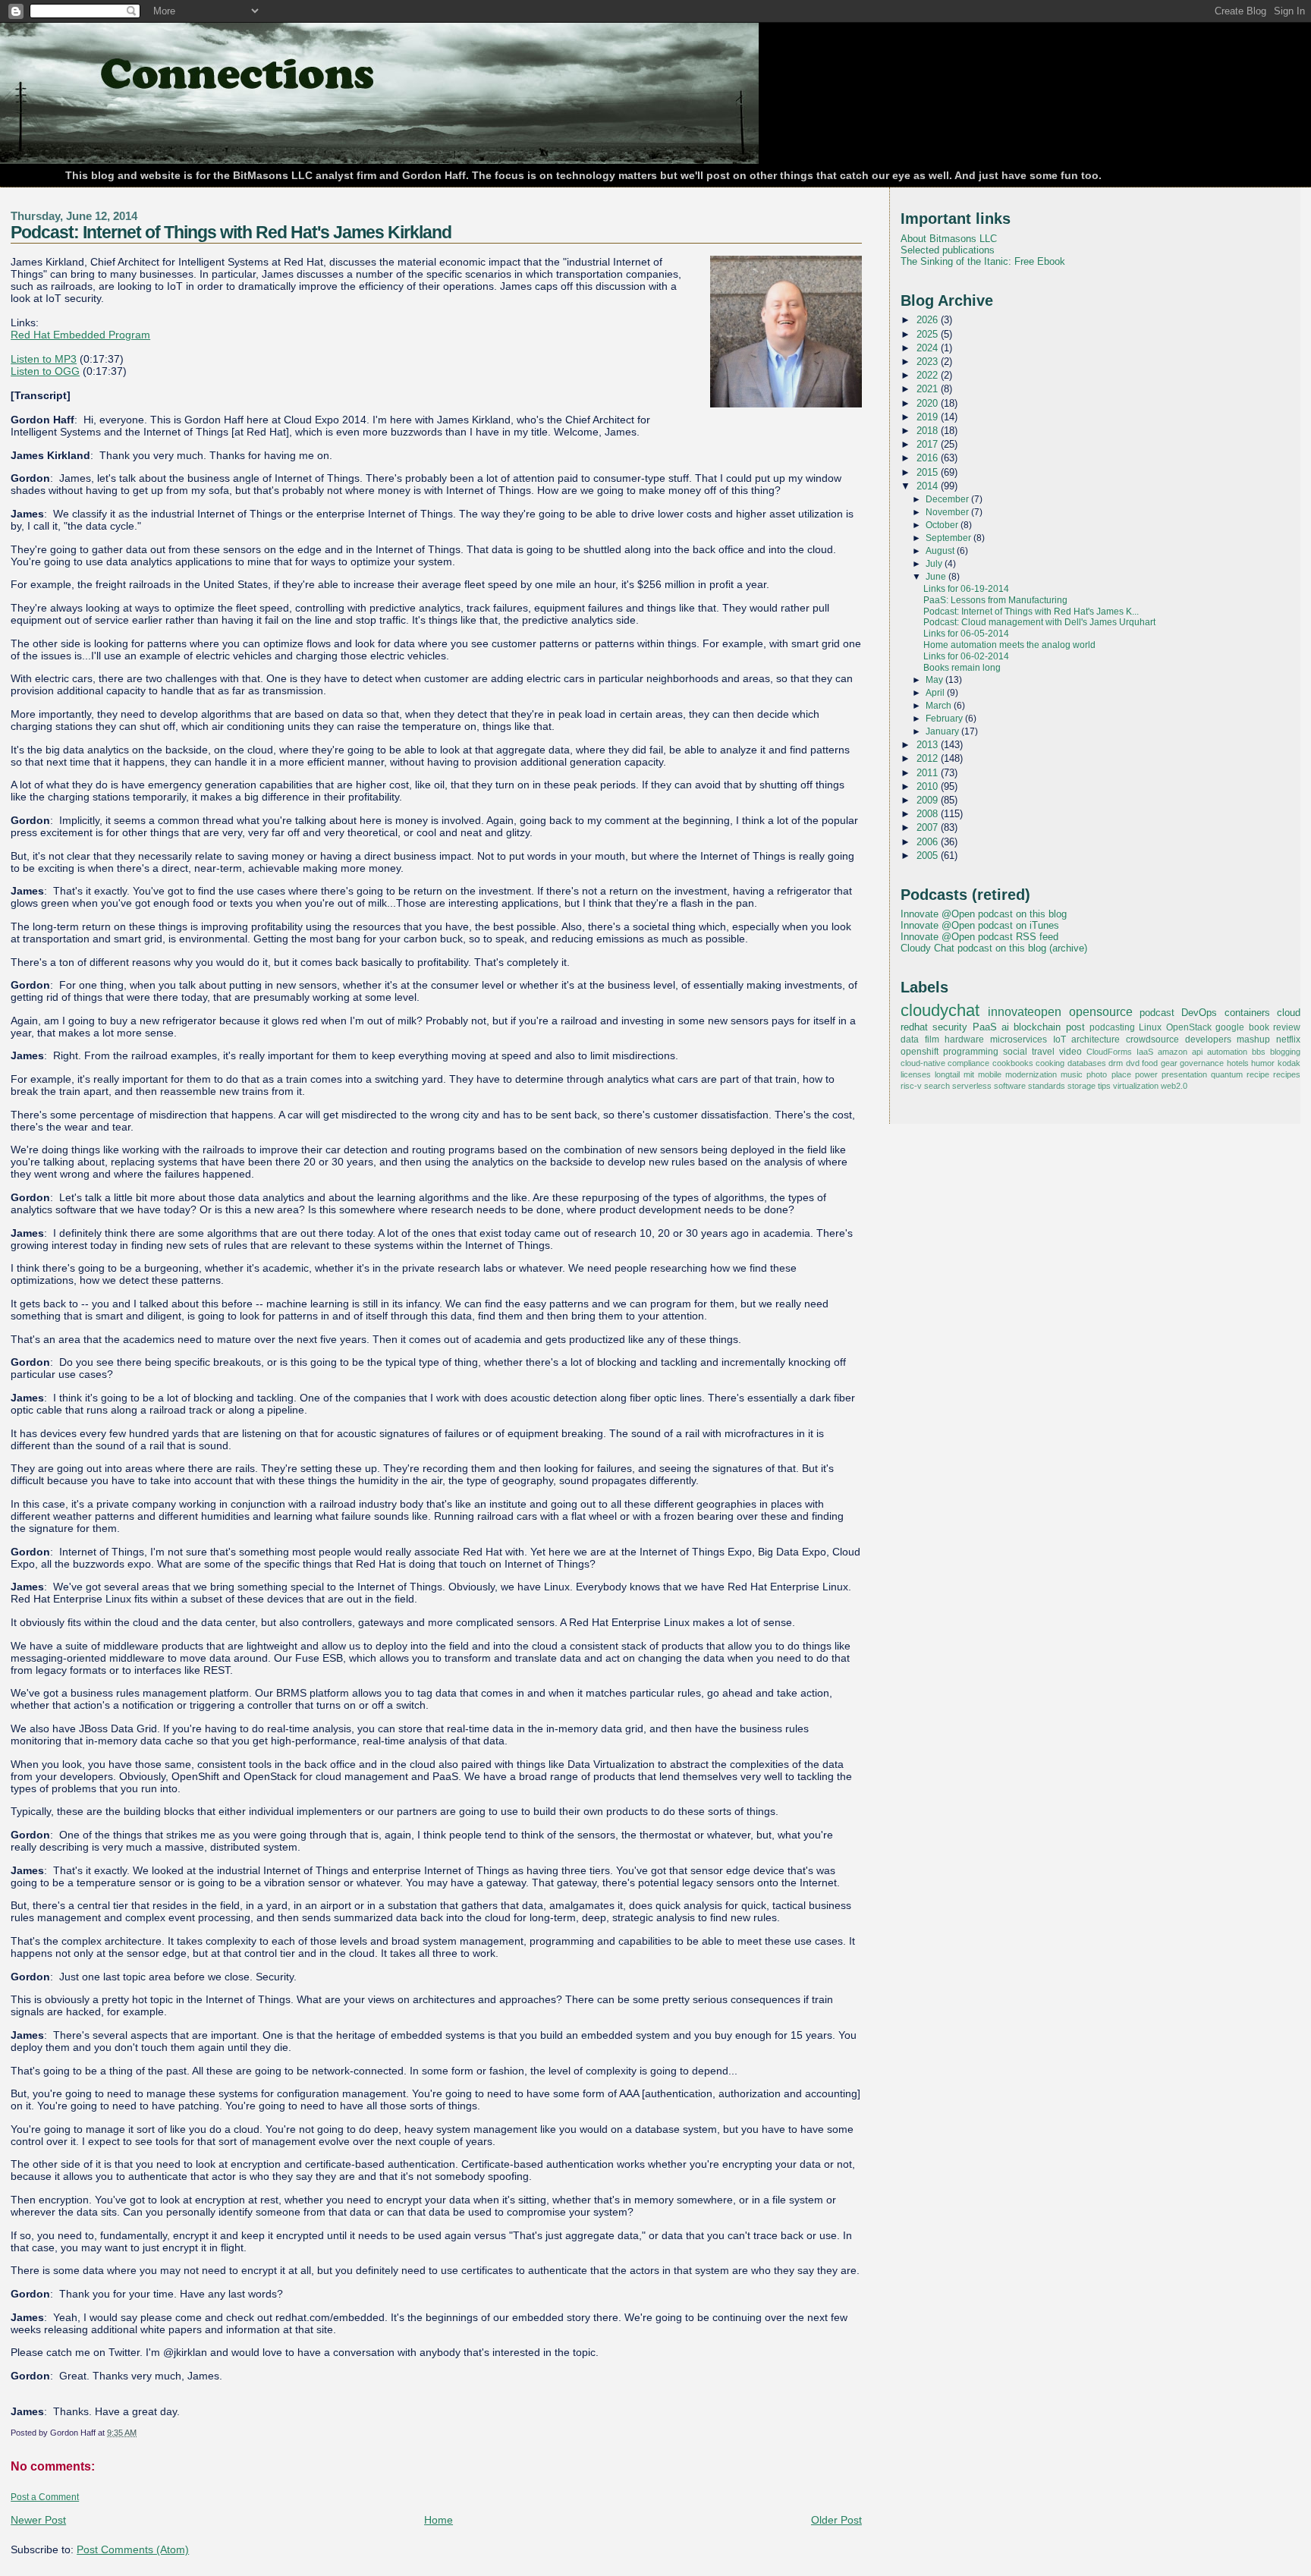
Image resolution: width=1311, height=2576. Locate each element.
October (943, 525)
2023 (929, 362)
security (950, 1027)
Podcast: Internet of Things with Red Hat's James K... (1031, 612)
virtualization (1136, 1086)
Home (439, 2520)
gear (1169, 1063)
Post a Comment (45, 2497)
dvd (1133, 1063)
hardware (964, 1040)
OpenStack (1189, 1027)
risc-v (911, 1086)
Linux (1150, 1027)
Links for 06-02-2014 (966, 656)
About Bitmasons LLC (949, 239)
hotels (1238, 1063)
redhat (914, 1027)
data (910, 1040)
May (935, 680)
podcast (1157, 1013)
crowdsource (1152, 1040)
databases (1087, 1063)
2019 (929, 417)
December (948, 499)
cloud (1289, 1013)
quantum (1227, 1074)
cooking (1050, 1063)
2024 (929, 348)
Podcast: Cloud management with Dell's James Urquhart (1039, 622)
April (936, 693)
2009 (929, 800)
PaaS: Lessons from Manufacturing (995, 600)
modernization (1031, 1074)
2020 (929, 403)
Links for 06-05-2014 (966, 634)
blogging (1285, 1052)
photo (1097, 1074)
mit (969, 1074)
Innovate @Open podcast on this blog (984, 914)
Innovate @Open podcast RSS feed (979, 937)
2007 (929, 827)
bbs (1259, 1052)
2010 (929, 786)
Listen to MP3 (44, 359)
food (1150, 1063)
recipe (1258, 1074)
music (1072, 1074)
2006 (929, 842)
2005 (929, 856)
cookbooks (1013, 1063)
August (941, 551)
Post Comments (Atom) (133, 2549)
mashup (1253, 1040)
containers (1247, 1013)
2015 (929, 472)
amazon (1173, 1052)
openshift (920, 1052)
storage (1081, 1086)
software (1010, 1086)
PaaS (985, 1027)
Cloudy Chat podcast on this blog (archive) (994, 948)
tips (1104, 1086)
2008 (929, 814)
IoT (1059, 1040)
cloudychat (940, 1011)
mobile (990, 1074)
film (932, 1040)
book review (1275, 1027)
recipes (1287, 1074)
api (1197, 1052)
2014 (929, 486)
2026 (929, 320)
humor (1263, 1063)
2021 (929, 389)
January (943, 731)
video (1070, 1052)
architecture (1096, 1040)
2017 (929, 444)
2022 (929, 375)
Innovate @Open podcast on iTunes (980, 925)
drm (1116, 1063)
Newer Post (38, 2520)
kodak (1289, 1063)
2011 (929, 773)
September (949, 538)
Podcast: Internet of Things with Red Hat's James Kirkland (231, 232)
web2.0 (1174, 1086)
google (1230, 1027)
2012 (929, 758)
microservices (1019, 1040)
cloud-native (923, 1063)
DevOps (1199, 1013)
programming (971, 1052)
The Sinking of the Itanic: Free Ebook (983, 261)
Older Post (836, 2520)
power (1146, 1074)
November (948, 512)
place (1121, 1074)
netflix (1288, 1040)
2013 (929, 745)
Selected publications (948, 250)
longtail (947, 1074)
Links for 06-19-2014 (966, 589)
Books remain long (962, 668)
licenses (916, 1074)
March (940, 706)
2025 (929, 334)
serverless (972, 1086)
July (935, 564)
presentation (1184, 1074)
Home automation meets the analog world (1009, 645)
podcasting (1112, 1027)
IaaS (1145, 1052)
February (945, 719)
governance (1202, 1063)
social (1015, 1052)
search (937, 1086)
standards (1047, 1086)
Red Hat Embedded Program (80, 335)
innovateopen (1025, 1011)
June (937, 577)
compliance (968, 1063)
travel (1043, 1052)
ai (1005, 1027)
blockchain (1037, 1027)
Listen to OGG (45, 371)
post (1075, 1027)
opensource (1101, 1011)
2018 (929, 431)
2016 (929, 458)
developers (1208, 1040)
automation (1227, 1052)
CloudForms (1109, 1052)
